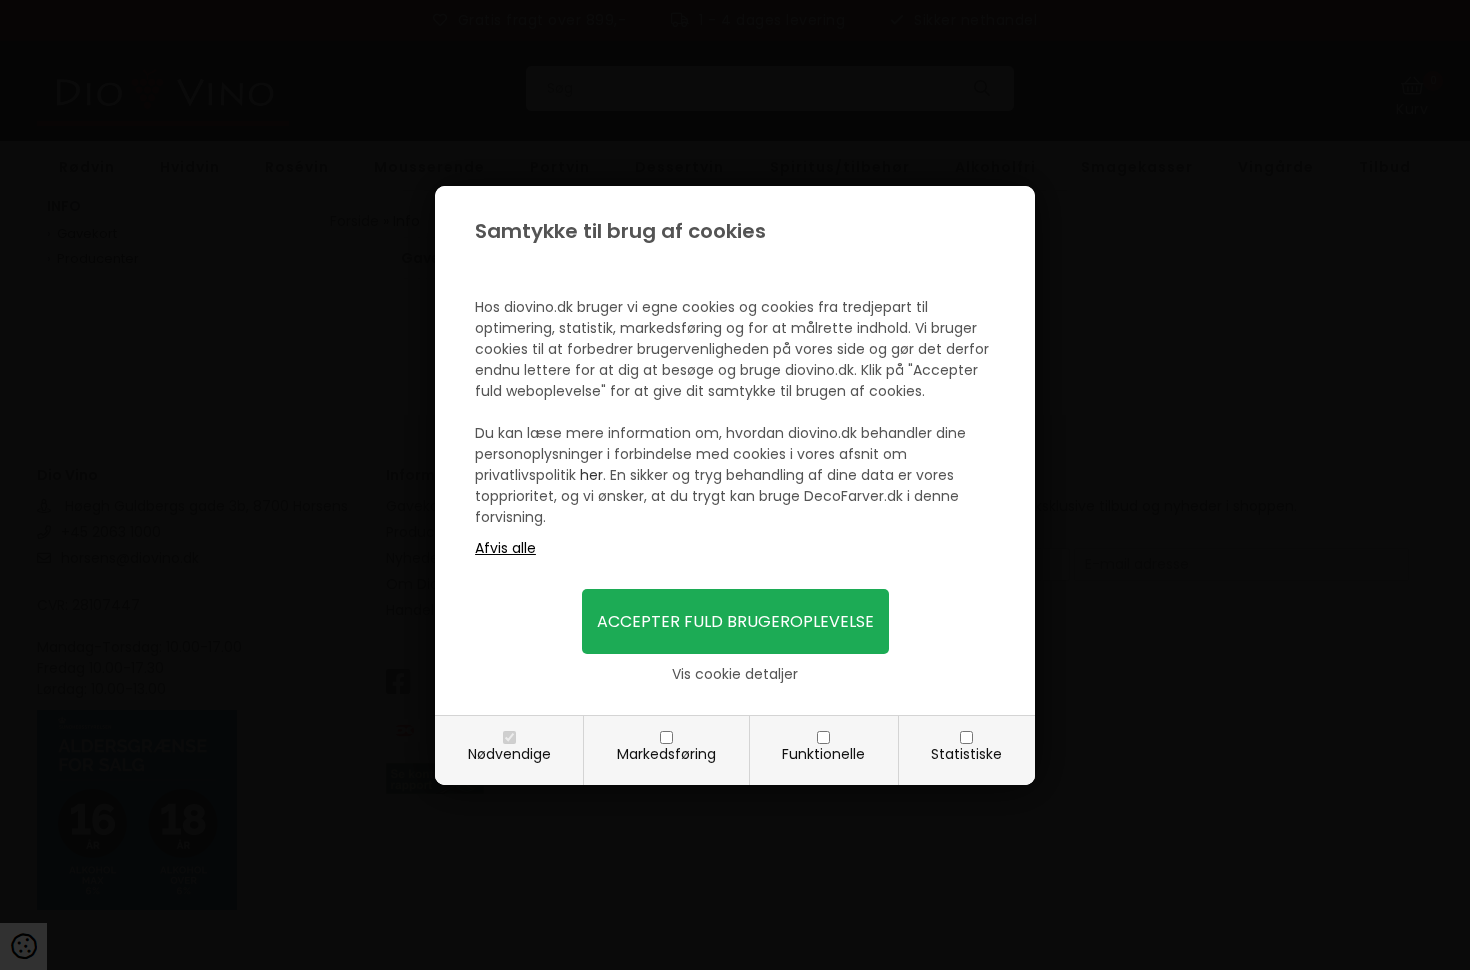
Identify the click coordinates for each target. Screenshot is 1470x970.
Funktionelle (823, 754)
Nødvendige (509, 754)
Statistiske (966, 754)
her (591, 475)
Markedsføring (666, 754)
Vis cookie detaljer (735, 674)
